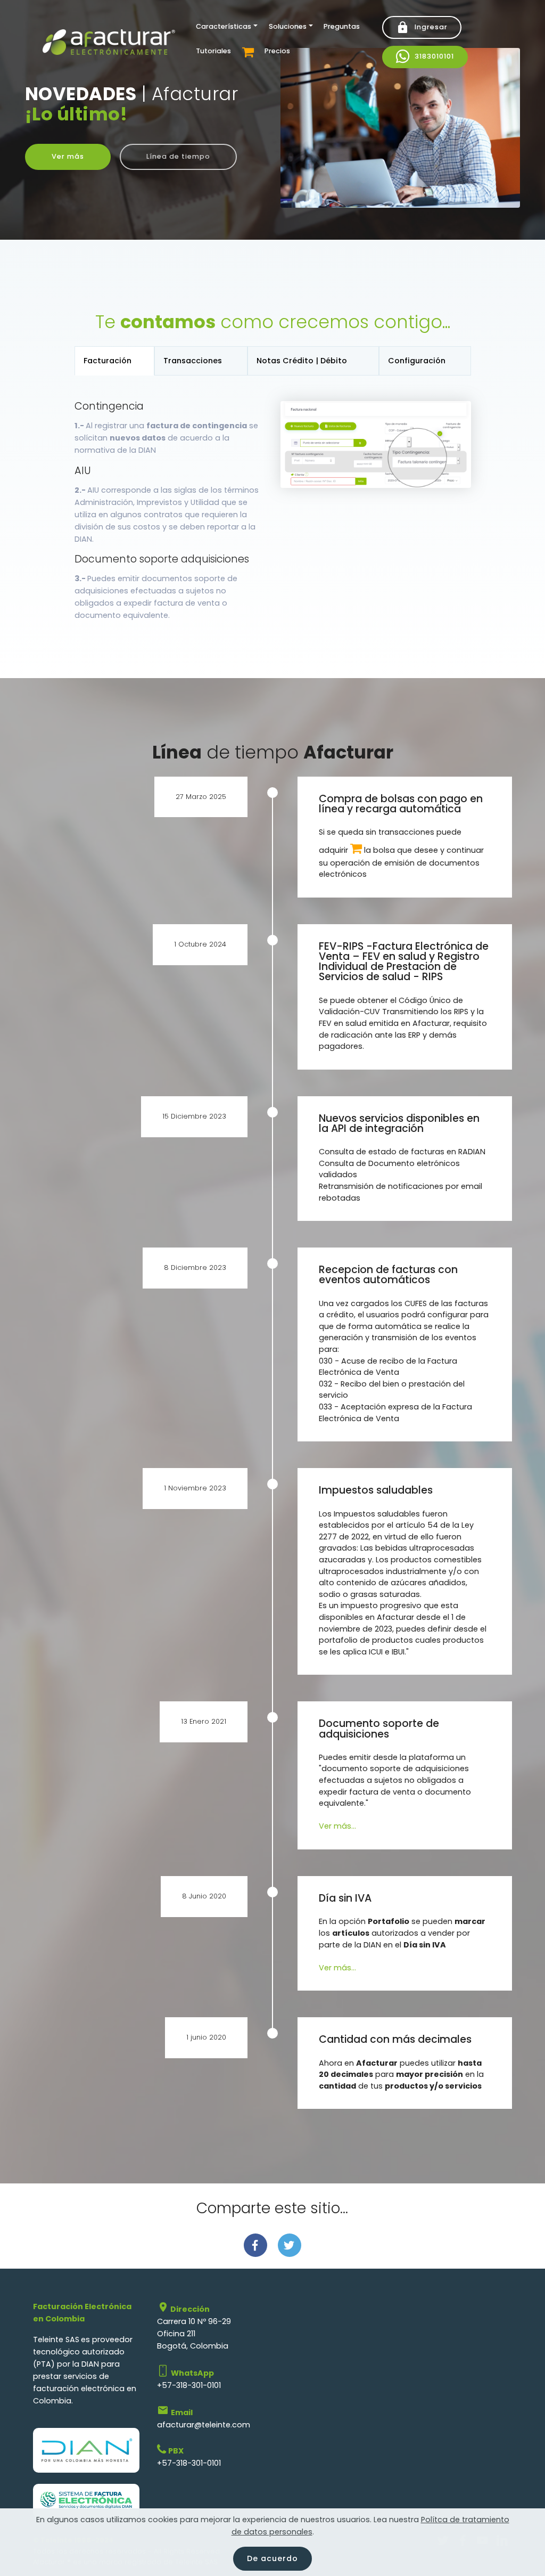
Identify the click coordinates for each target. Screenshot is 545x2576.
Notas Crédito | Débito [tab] (302, 361)
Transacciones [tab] (193, 361)
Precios (277, 51)
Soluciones (288, 26)
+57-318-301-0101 (189, 2385)
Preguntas (342, 26)
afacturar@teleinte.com (204, 2425)
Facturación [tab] (108, 361)
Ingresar (431, 27)
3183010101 (434, 56)
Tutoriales (213, 51)
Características (224, 26)
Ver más (68, 156)
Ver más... (337, 1826)
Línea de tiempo (178, 156)
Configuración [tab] (417, 361)
